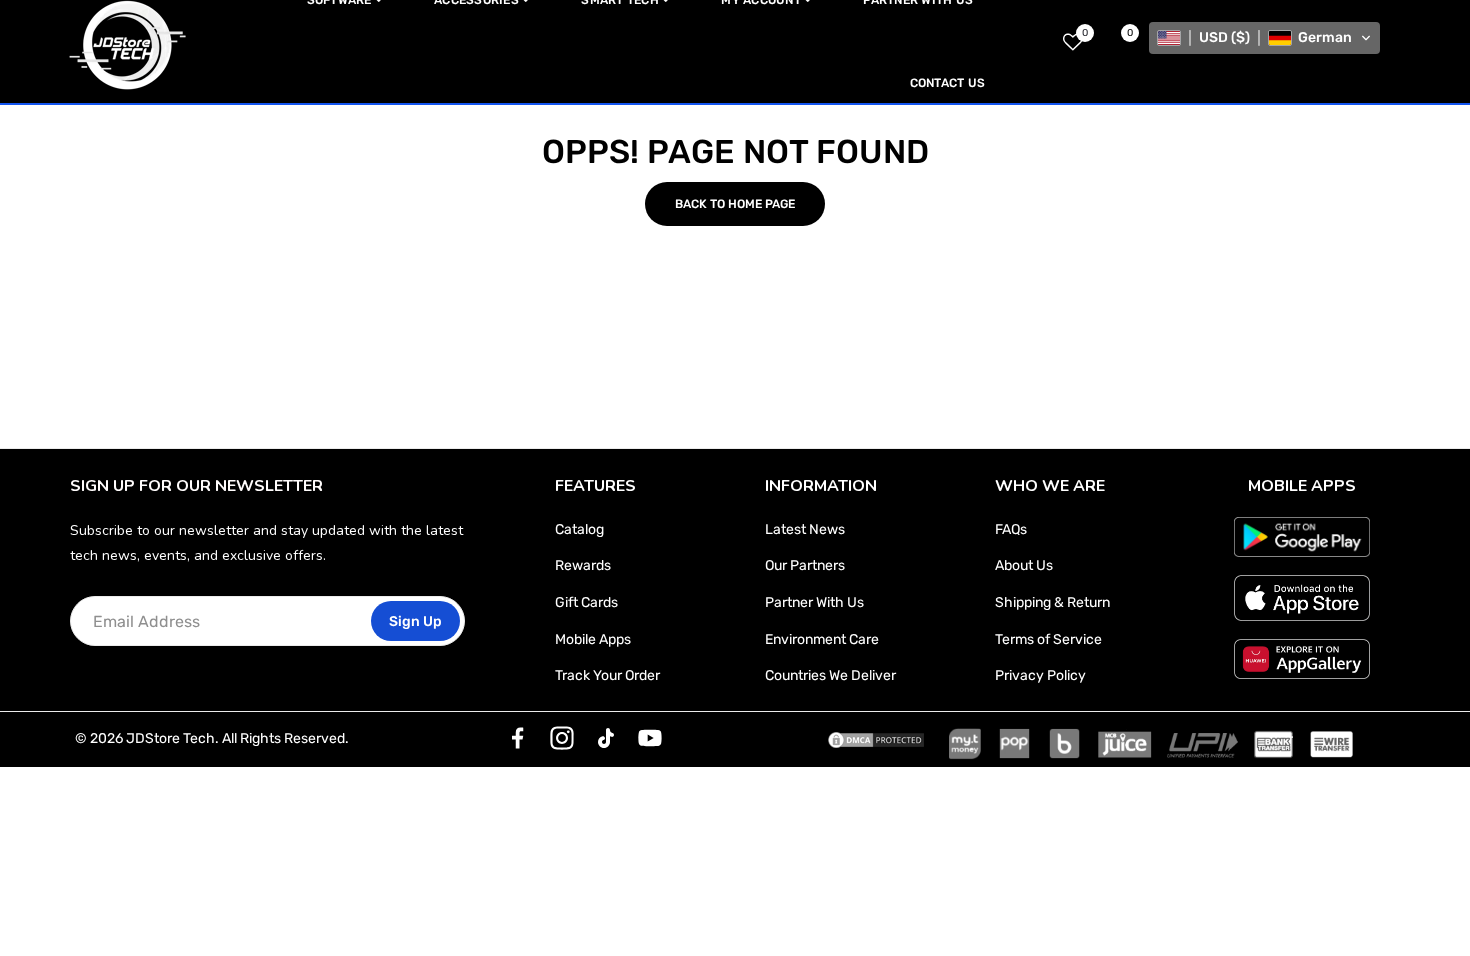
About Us (1024, 565)
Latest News (805, 529)
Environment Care (822, 639)
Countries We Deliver (830, 675)
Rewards (583, 565)
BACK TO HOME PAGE (735, 204)
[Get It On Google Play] (1302, 537)
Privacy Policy (1040, 675)
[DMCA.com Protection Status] (876, 739)
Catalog (579, 529)
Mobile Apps (593, 639)
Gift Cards (586, 602)
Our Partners (805, 565)
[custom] (518, 738)
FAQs (1011, 529)
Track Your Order (607, 675)
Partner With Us (814, 602)
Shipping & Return (1052, 602)
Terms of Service (1048, 639)
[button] (1264, 38)
